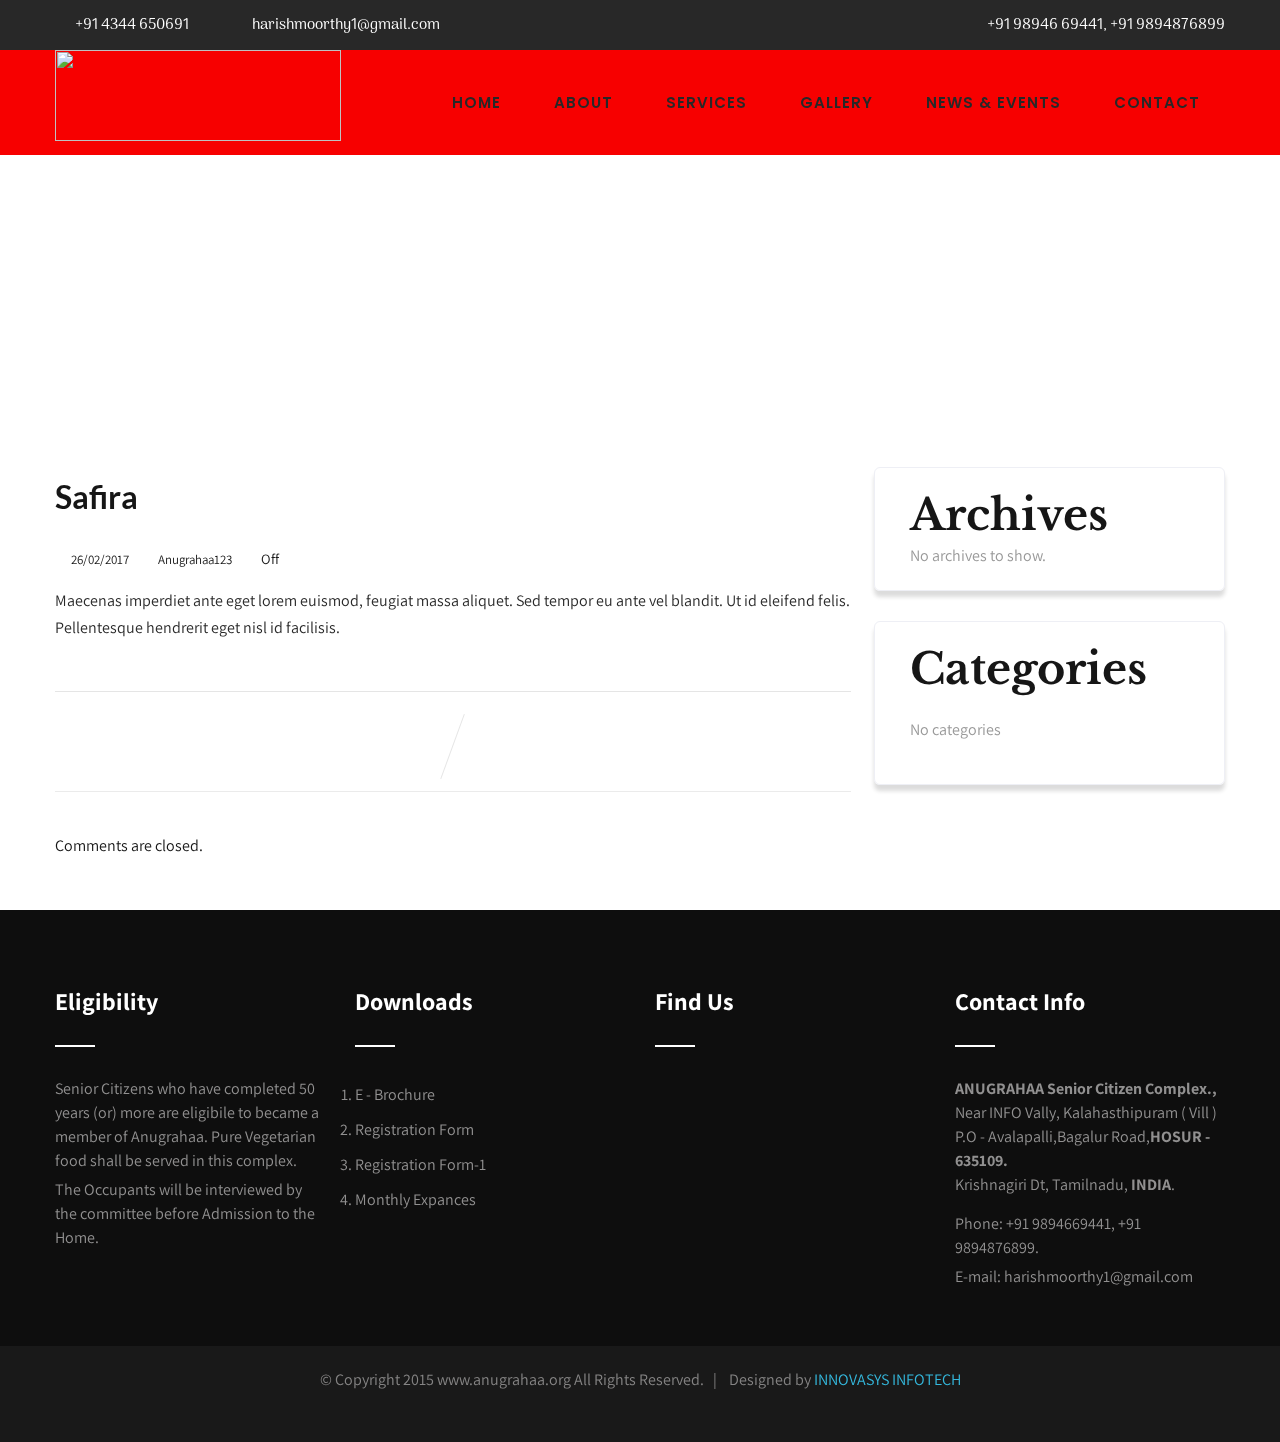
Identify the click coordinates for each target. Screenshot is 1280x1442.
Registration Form (414, 1129)
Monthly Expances (415, 1199)
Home (476, 102)
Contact (1157, 102)
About (583, 102)
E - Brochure (395, 1094)
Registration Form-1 (420, 1164)
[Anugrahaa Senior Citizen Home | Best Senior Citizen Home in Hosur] (198, 95)
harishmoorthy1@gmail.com (346, 25)
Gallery (836, 102)
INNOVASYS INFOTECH (887, 1379)
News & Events (993, 102)
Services (706, 102)
